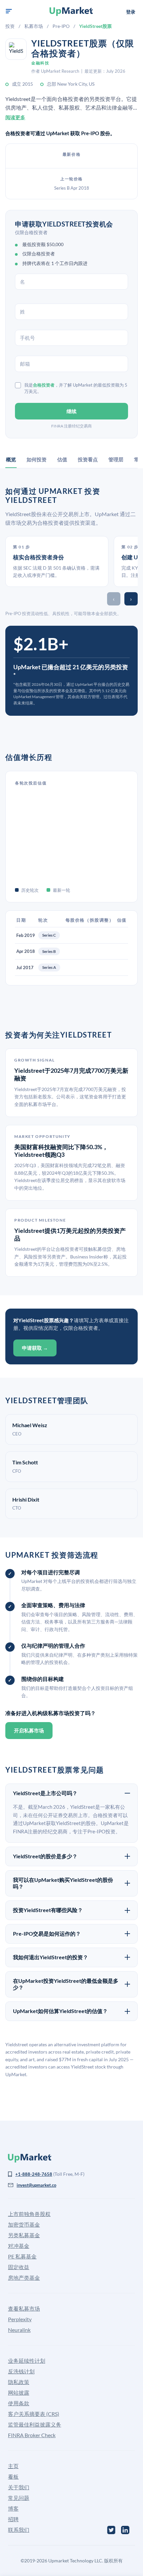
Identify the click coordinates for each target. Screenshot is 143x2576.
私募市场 (34, 26)
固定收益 (19, 2267)
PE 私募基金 (22, 2256)
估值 (62, 459)
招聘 (13, 2519)
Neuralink (19, 2330)
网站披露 (19, 2392)
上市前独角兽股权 (29, 2214)
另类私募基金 (24, 2235)
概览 (11, 459)
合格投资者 (44, 385)
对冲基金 (19, 2246)
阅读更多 (15, 117)
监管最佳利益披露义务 (35, 2424)
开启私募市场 (29, 1730)
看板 (13, 2477)
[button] (9, 11)
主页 (13, 2466)
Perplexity (20, 2319)
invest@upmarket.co (36, 2185)
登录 (131, 12)
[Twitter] (111, 2530)
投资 (10, 26)
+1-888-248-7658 (34, 2174)
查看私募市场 (24, 2308)
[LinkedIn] (125, 2530)
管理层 (116, 459)
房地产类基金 (24, 2278)
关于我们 (19, 2487)
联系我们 (19, 2530)
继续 (71, 411)
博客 (13, 2508)
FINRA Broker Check (32, 2435)
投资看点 (88, 459)
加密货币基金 (24, 2224)
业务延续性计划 (27, 2361)
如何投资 (37, 459)
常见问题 (19, 2498)
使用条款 (19, 2403)
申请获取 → (35, 1348)
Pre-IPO (61, 26)
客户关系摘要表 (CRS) (34, 2414)
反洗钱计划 (21, 2371)
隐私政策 (19, 2382)
